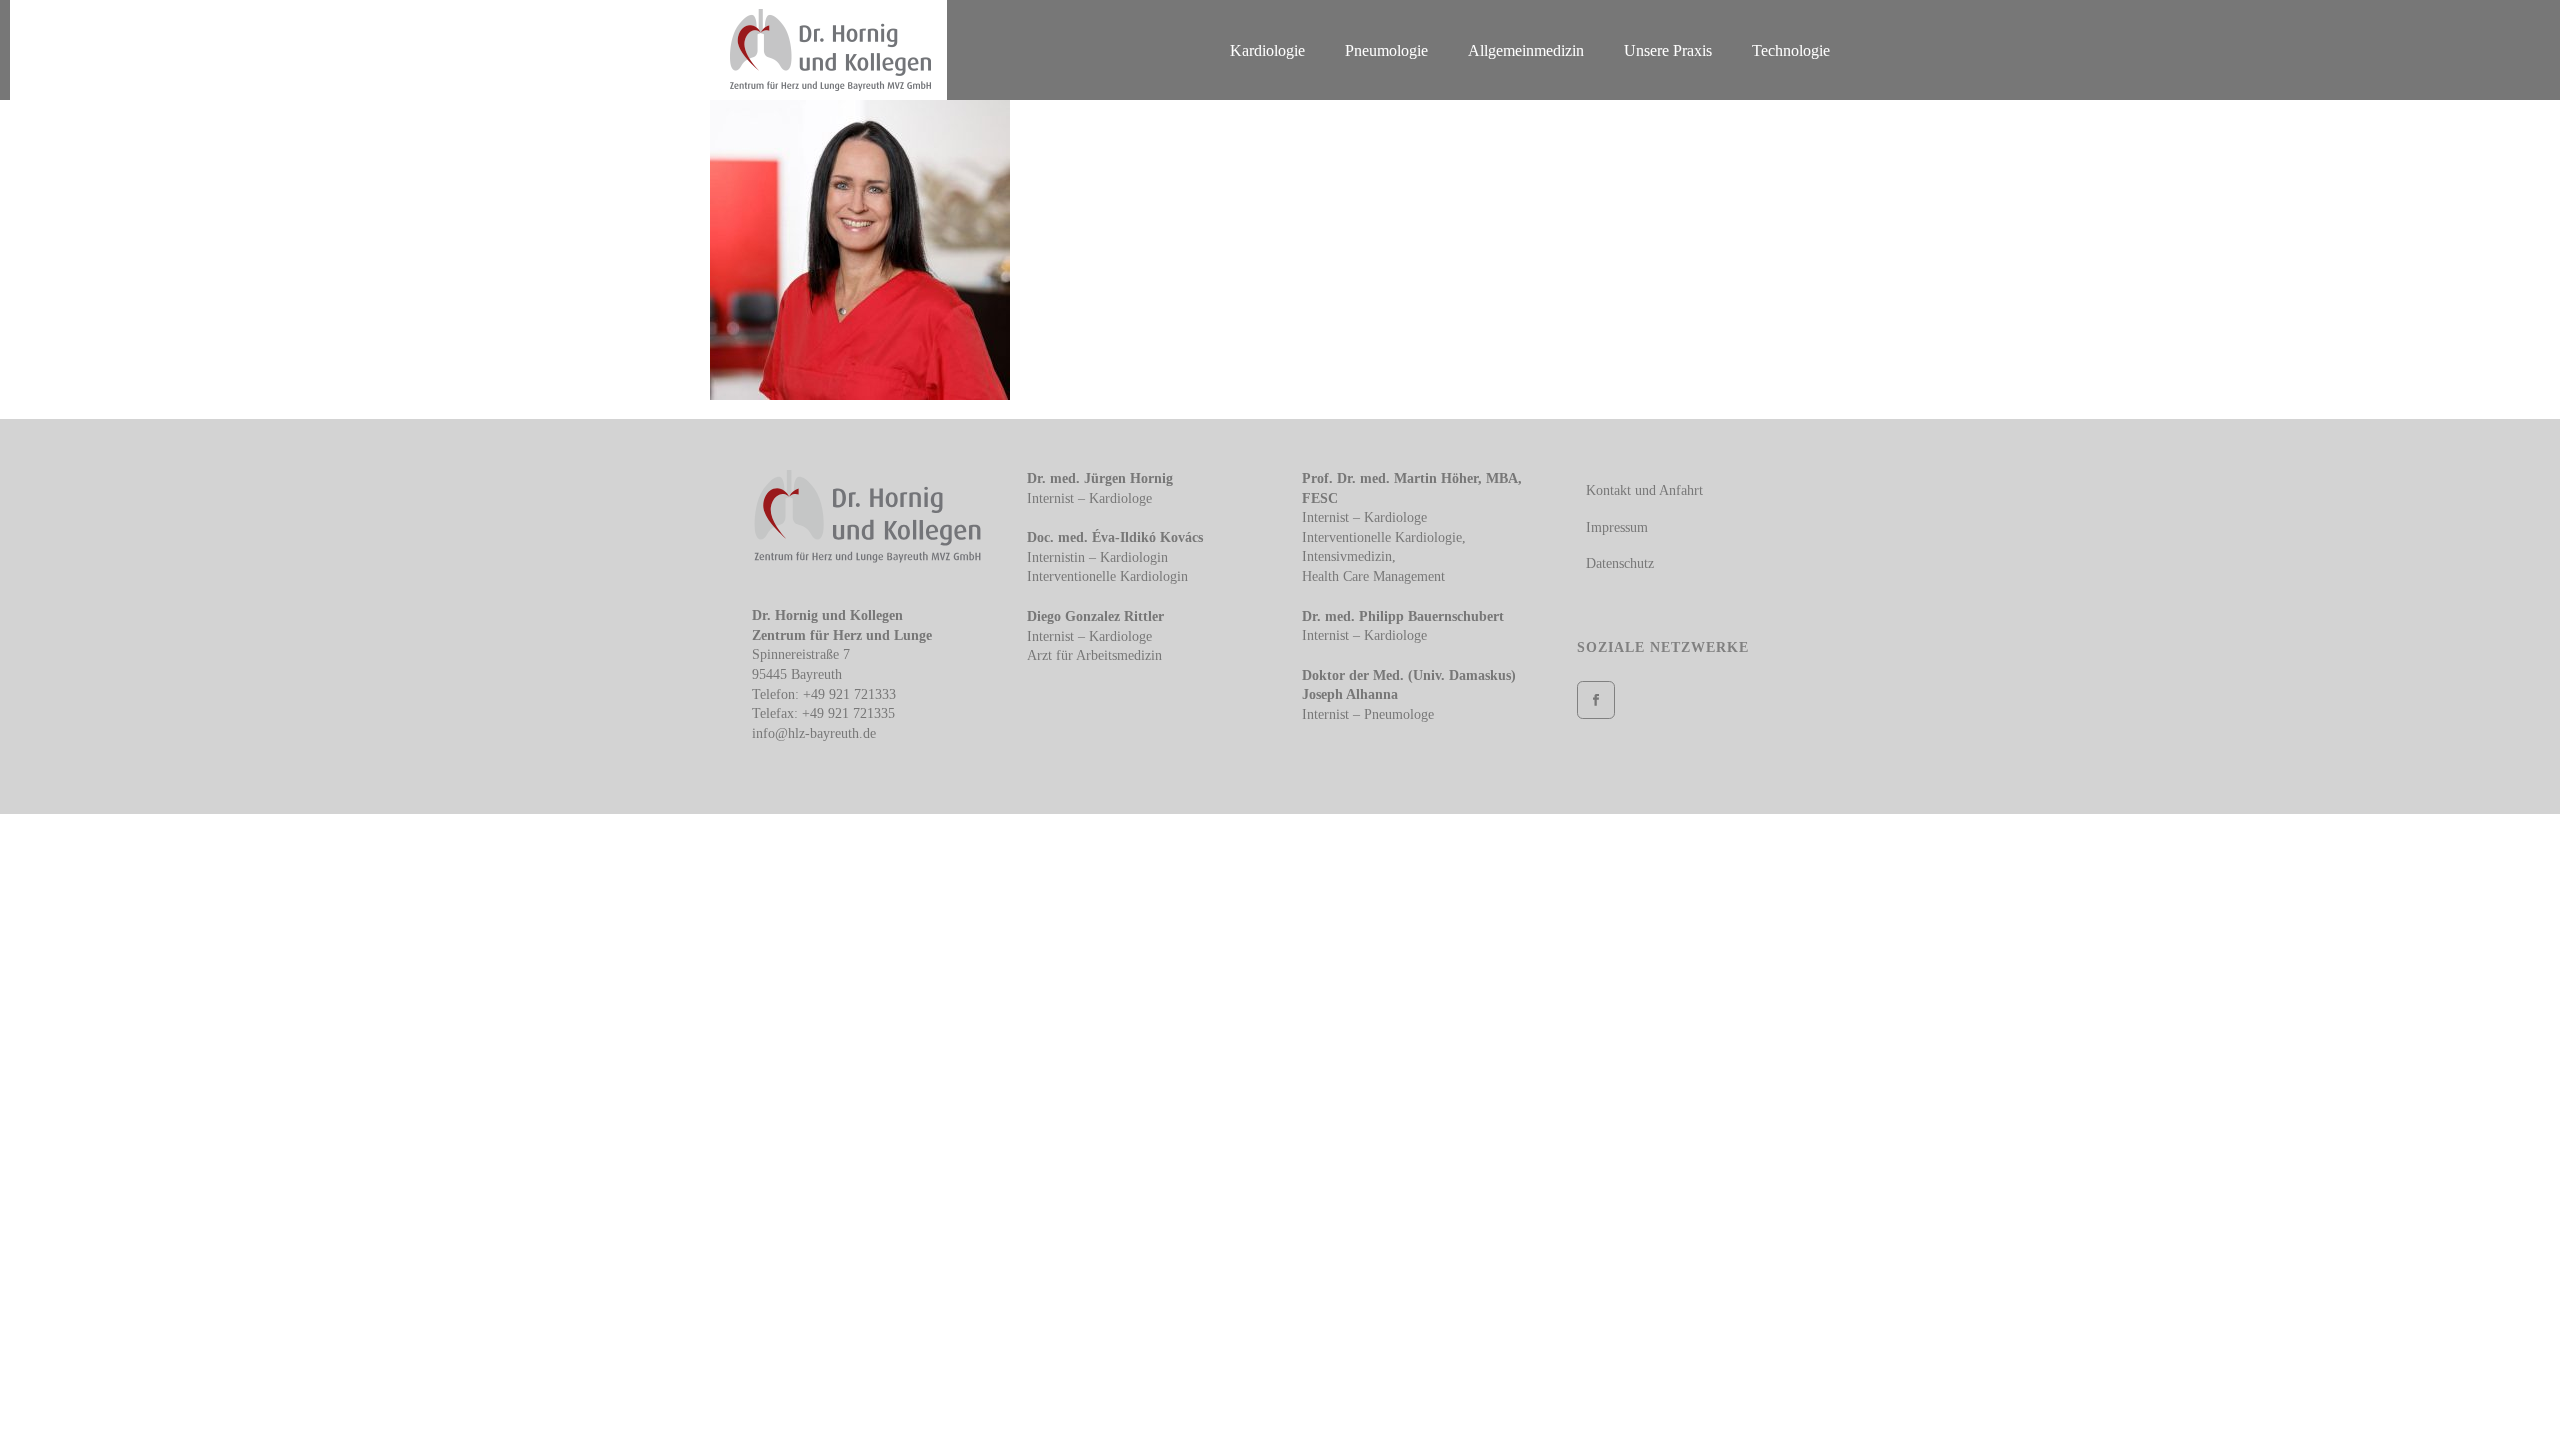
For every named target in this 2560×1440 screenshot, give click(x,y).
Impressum (1617, 527)
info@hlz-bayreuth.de (814, 733)
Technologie (1791, 50)
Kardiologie (1267, 50)
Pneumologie (1386, 50)
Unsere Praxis (1668, 50)
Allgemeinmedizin (1526, 50)
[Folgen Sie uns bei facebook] (1596, 700)
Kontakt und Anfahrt (1644, 490)
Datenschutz (1620, 563)
